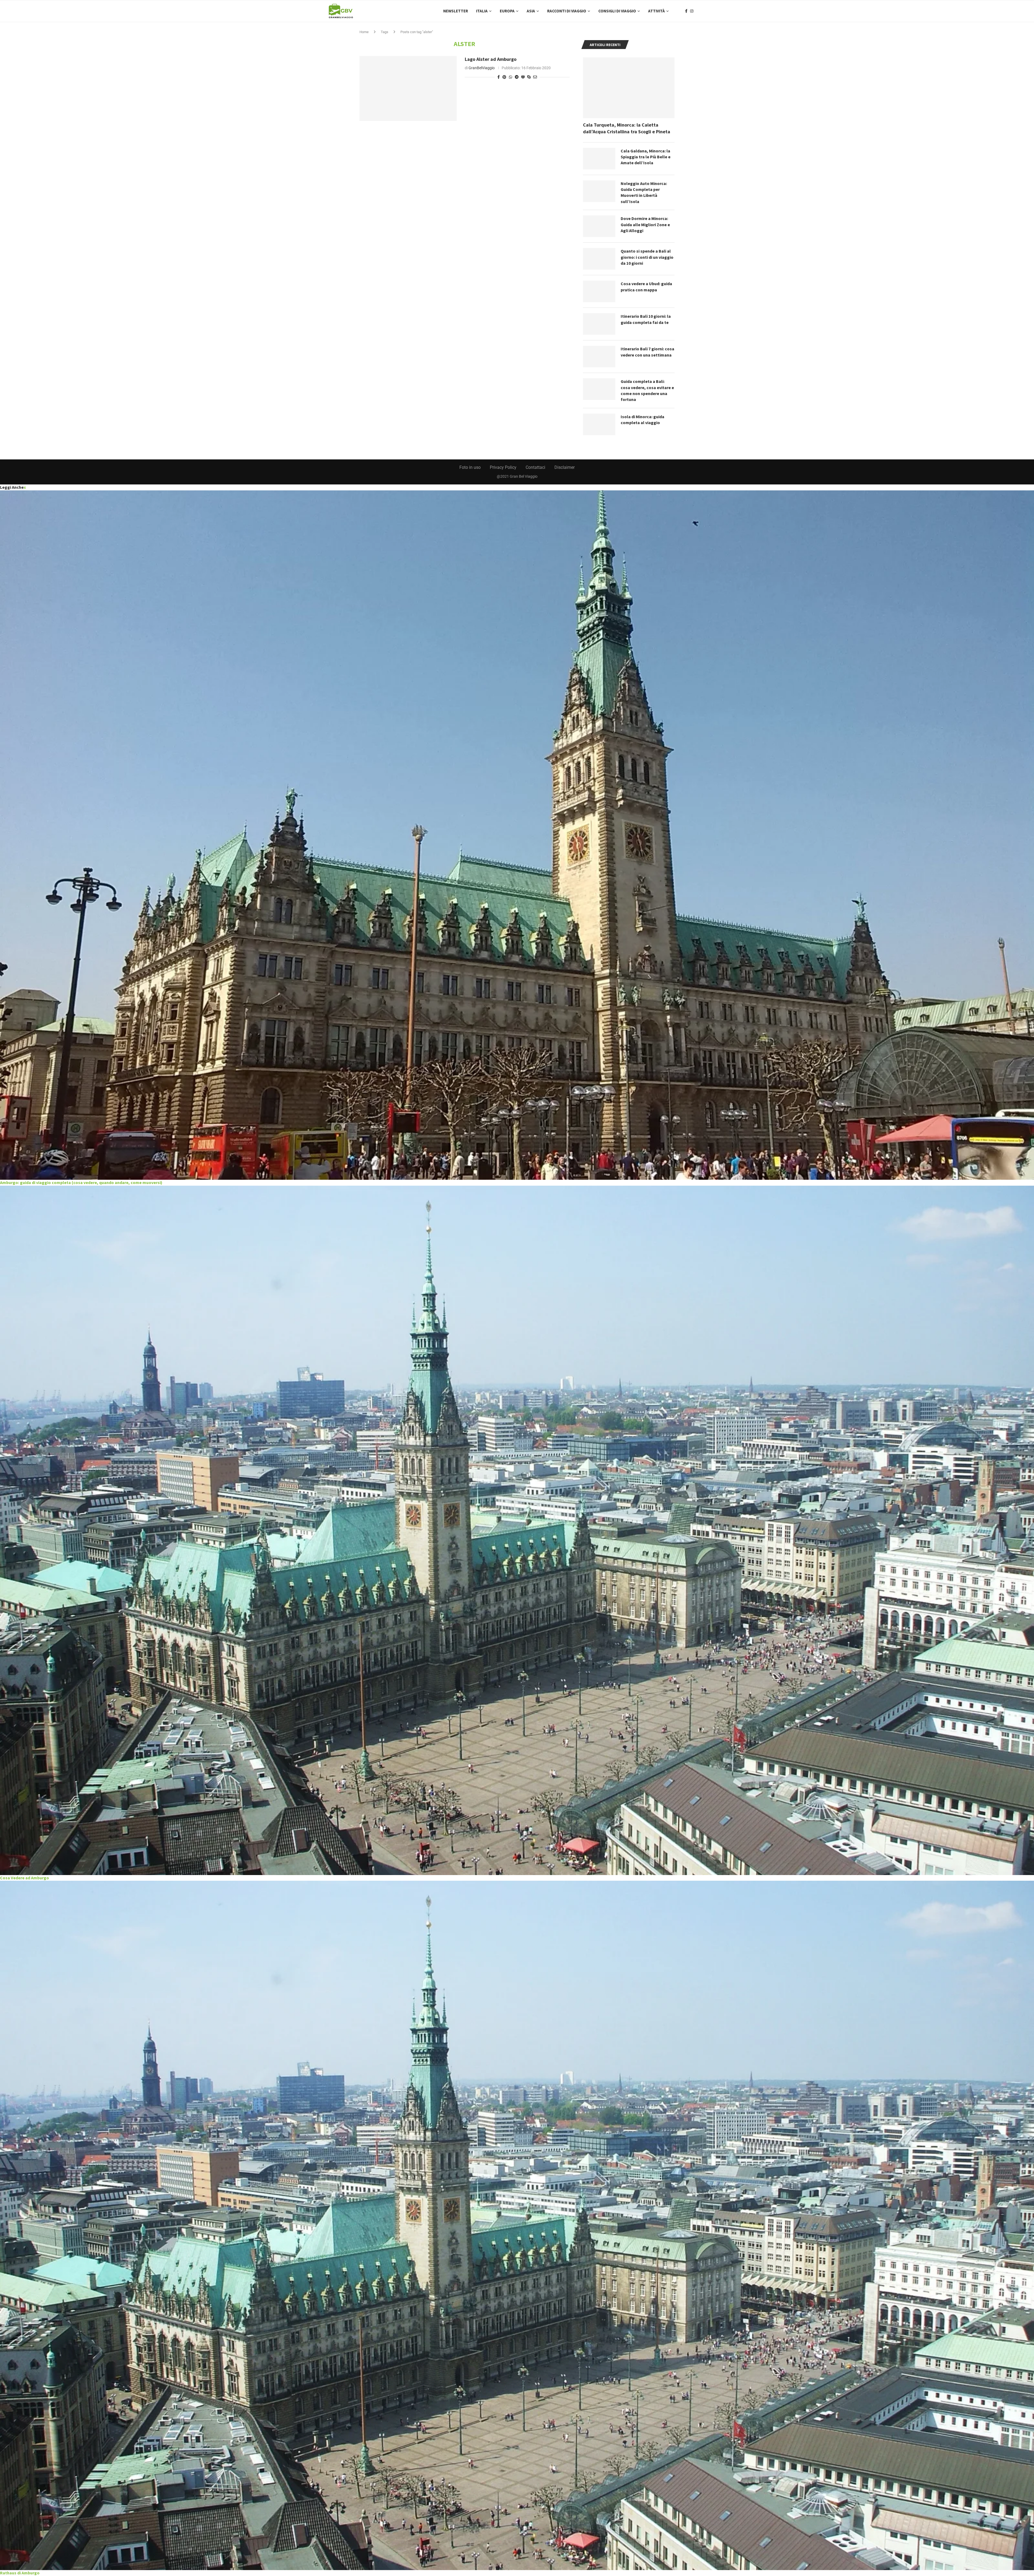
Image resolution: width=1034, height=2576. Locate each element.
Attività (656, 11)
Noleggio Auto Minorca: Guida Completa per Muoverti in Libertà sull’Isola (644, 192)
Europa (507, 11)
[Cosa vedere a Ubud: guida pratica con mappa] (599, 291)
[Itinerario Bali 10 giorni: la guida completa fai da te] (599, 324)
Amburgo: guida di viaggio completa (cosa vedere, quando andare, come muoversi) (81, 1182)
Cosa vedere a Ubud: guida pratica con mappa (646, 287)
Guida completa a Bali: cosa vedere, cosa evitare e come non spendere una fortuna (647, 390)
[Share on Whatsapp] (511, 77)
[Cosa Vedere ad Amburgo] (517, 1530)
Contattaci (535, 467)
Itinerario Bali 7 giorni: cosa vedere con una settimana (647, 352)
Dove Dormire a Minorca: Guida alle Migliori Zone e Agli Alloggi (645, 224)
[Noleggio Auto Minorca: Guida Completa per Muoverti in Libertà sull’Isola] (599, 191)
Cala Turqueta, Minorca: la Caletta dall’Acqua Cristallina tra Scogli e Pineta (627, 128)
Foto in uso (470, 467)
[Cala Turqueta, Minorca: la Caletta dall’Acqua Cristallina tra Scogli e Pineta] (629, 88)
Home (364, 32)
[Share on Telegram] (517, 77)
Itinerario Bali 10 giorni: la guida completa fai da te (646, 319)
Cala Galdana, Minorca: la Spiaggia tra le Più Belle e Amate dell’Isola (646, 157)
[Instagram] (692, 11)
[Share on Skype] (529, 77)
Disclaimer (565, 467)
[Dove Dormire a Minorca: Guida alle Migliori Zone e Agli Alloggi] (599, 226)
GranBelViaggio (482, 68)
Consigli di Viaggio (617, 11)
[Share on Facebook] (499, 77)
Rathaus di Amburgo (20, 2573)
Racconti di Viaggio (567, 11)
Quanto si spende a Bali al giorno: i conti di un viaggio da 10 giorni (647, 257)
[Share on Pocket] (523, 77)
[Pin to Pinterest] (504, 77)
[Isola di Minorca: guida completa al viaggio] (599, 424)
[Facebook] (686, 11)
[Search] (703, 11)
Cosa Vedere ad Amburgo (25, 1878)
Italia (482, 11)
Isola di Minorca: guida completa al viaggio (642, 420)
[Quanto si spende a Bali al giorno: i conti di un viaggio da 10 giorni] (599, 259)
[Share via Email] (535, 77)
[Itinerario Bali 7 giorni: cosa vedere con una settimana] (599, 357)
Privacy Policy (503, 467)
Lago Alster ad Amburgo (491, 59)
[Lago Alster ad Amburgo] (408, 88)
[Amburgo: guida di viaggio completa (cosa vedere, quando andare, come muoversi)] (517, 835)
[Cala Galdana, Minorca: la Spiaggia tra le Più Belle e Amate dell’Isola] (599, 159)
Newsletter (456, 11)
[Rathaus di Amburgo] (517, 2225)
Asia (531, 11)
